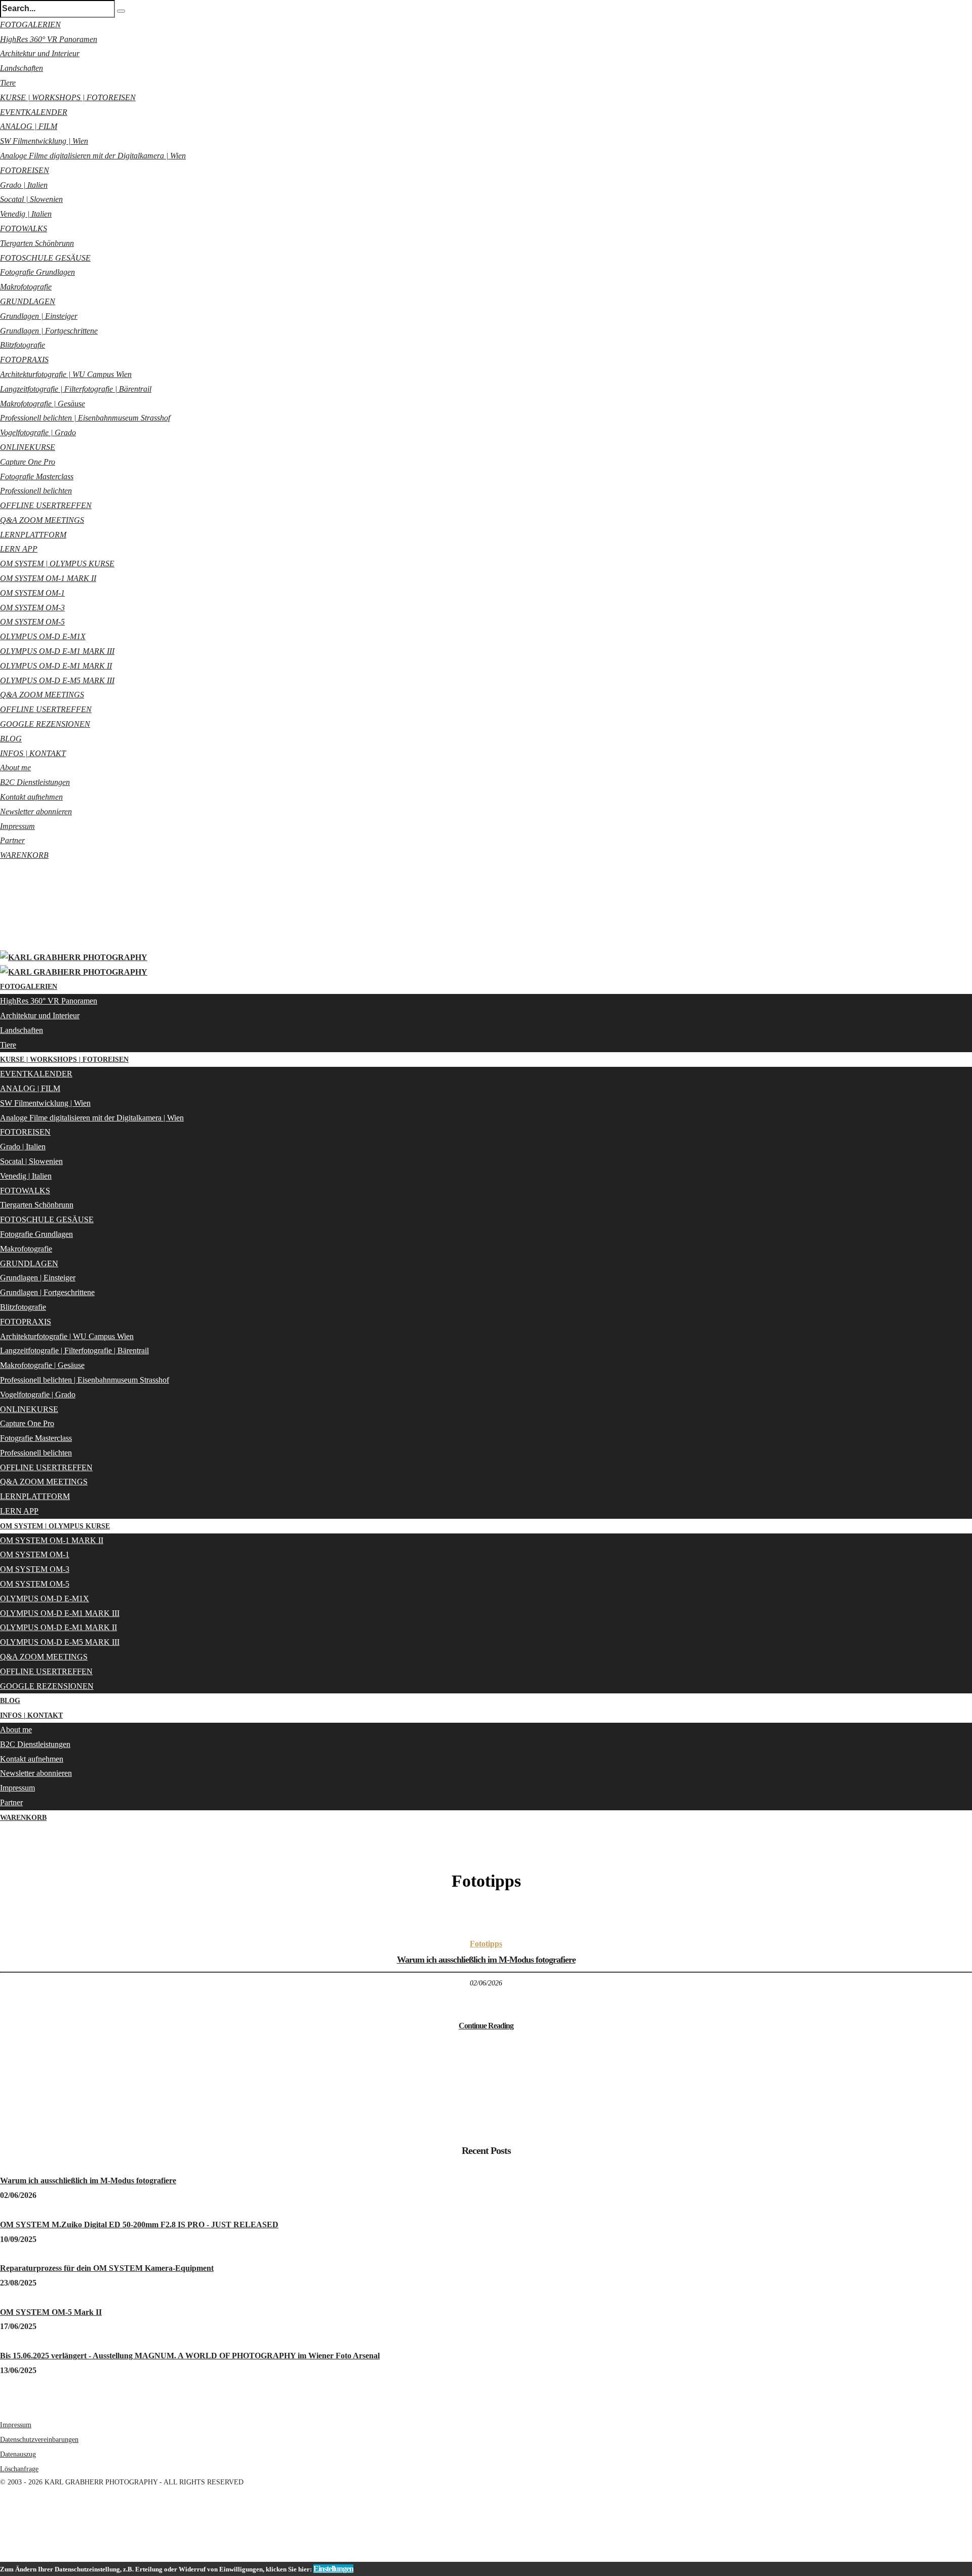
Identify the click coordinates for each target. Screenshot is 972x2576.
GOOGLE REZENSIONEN (45, 724)
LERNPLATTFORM (33, 535)
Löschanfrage (19, 2469)
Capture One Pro (28, 462)
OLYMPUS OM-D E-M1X (43, 636)
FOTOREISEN (25, 170)
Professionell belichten (36, 491)
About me (15, 767)
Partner (12, 840)
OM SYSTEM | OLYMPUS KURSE (57, 564)
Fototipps (486, 1944)
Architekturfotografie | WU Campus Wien (66, 374)
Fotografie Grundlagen (37, 272)
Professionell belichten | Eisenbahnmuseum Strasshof (85, 418)
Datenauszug (18, 2454)
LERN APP (19, 549)
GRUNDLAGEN (28, 301)
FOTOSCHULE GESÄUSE (45, 258)
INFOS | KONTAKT (33, 753)
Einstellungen (333, 2569)
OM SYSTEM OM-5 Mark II (51, 2312)
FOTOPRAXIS (24, 360)
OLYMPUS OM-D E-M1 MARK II (56, 666)
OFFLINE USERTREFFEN (46, 505)
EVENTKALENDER (34, 112)
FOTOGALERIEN (30, 25)
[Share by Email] (2, 2554)
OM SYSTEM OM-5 (32, 622)
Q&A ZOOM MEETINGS (42, 520)
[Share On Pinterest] (2, 2539)
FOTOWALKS (24, 228)
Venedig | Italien (26, 214)
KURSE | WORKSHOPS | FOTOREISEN (68, 97)
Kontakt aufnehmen (31, 797)
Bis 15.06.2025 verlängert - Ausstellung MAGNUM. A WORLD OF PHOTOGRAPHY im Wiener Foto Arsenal (190, 2356)
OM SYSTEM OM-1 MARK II (48, 578)
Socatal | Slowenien (31, 199)
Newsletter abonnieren (36, 812)
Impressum (17, 826)
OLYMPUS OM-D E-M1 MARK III (57, 651)
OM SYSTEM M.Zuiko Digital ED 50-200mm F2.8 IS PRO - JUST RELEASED (139, 2225)
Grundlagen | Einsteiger (39, 316)
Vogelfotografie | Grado (38, 432)
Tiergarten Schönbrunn (37, 243)
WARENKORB (24, 855)
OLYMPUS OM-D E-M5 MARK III (57, 680)
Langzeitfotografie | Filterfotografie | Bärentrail (76, 389)
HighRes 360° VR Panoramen (49, 39)
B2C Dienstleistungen (35, 782)
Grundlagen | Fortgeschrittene (49, 331)
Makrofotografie (26, 287)
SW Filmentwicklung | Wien (44, 141)
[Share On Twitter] (2, 2525)
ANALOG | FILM (29, 126)
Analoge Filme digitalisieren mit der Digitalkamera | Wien (93, 156)
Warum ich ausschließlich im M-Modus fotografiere (486, 1960)
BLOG (11, 739)
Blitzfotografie (23, 345)
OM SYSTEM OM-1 (32, 593)
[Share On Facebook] (2, 2510)
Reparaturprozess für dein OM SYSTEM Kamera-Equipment (107, 2268)
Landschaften (22, 68)
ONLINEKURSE (28, 447)
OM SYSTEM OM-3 (32, 608)
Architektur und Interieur (40, 53)
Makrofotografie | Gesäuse (43, 404)
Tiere (8, 83)
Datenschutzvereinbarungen (39, 2440)
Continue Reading (486, 2026)
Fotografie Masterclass (37, 476)
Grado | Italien (24, 185)
